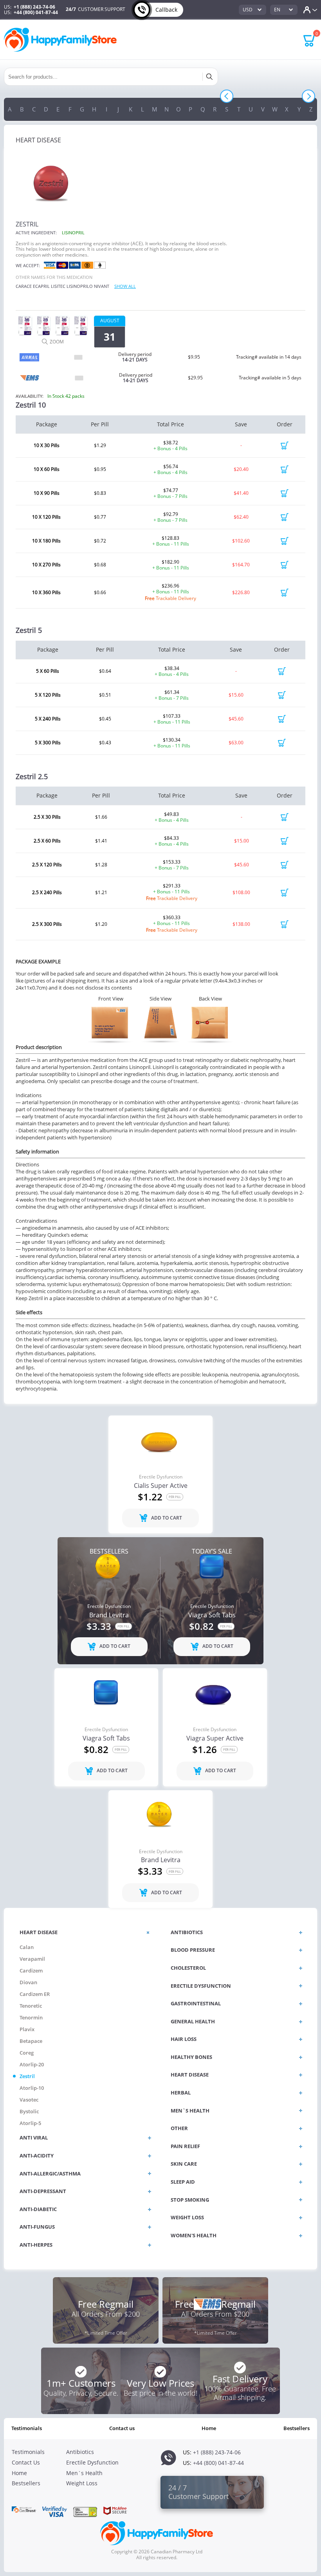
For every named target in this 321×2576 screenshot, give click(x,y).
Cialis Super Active (161, 1486)
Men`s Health (84, 2473)
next (308, 96)
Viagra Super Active (215, 1739)
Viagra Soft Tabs (212, 1615)
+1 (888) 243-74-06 (34, 7)
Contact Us (122, 2428)
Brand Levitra (109, 1615)
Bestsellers (297, 2428)
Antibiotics (80, 2452)
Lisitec (58, 286)
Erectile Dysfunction (161, 1477)
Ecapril (41, 286)
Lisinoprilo (80, 286)
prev (227, 96)
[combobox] (252, 10)
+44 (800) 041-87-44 (36, 12)
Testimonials (27, 2428)
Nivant (102, 286)
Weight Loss (82, 2483)
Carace (24, 286)
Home (209, 2428)
